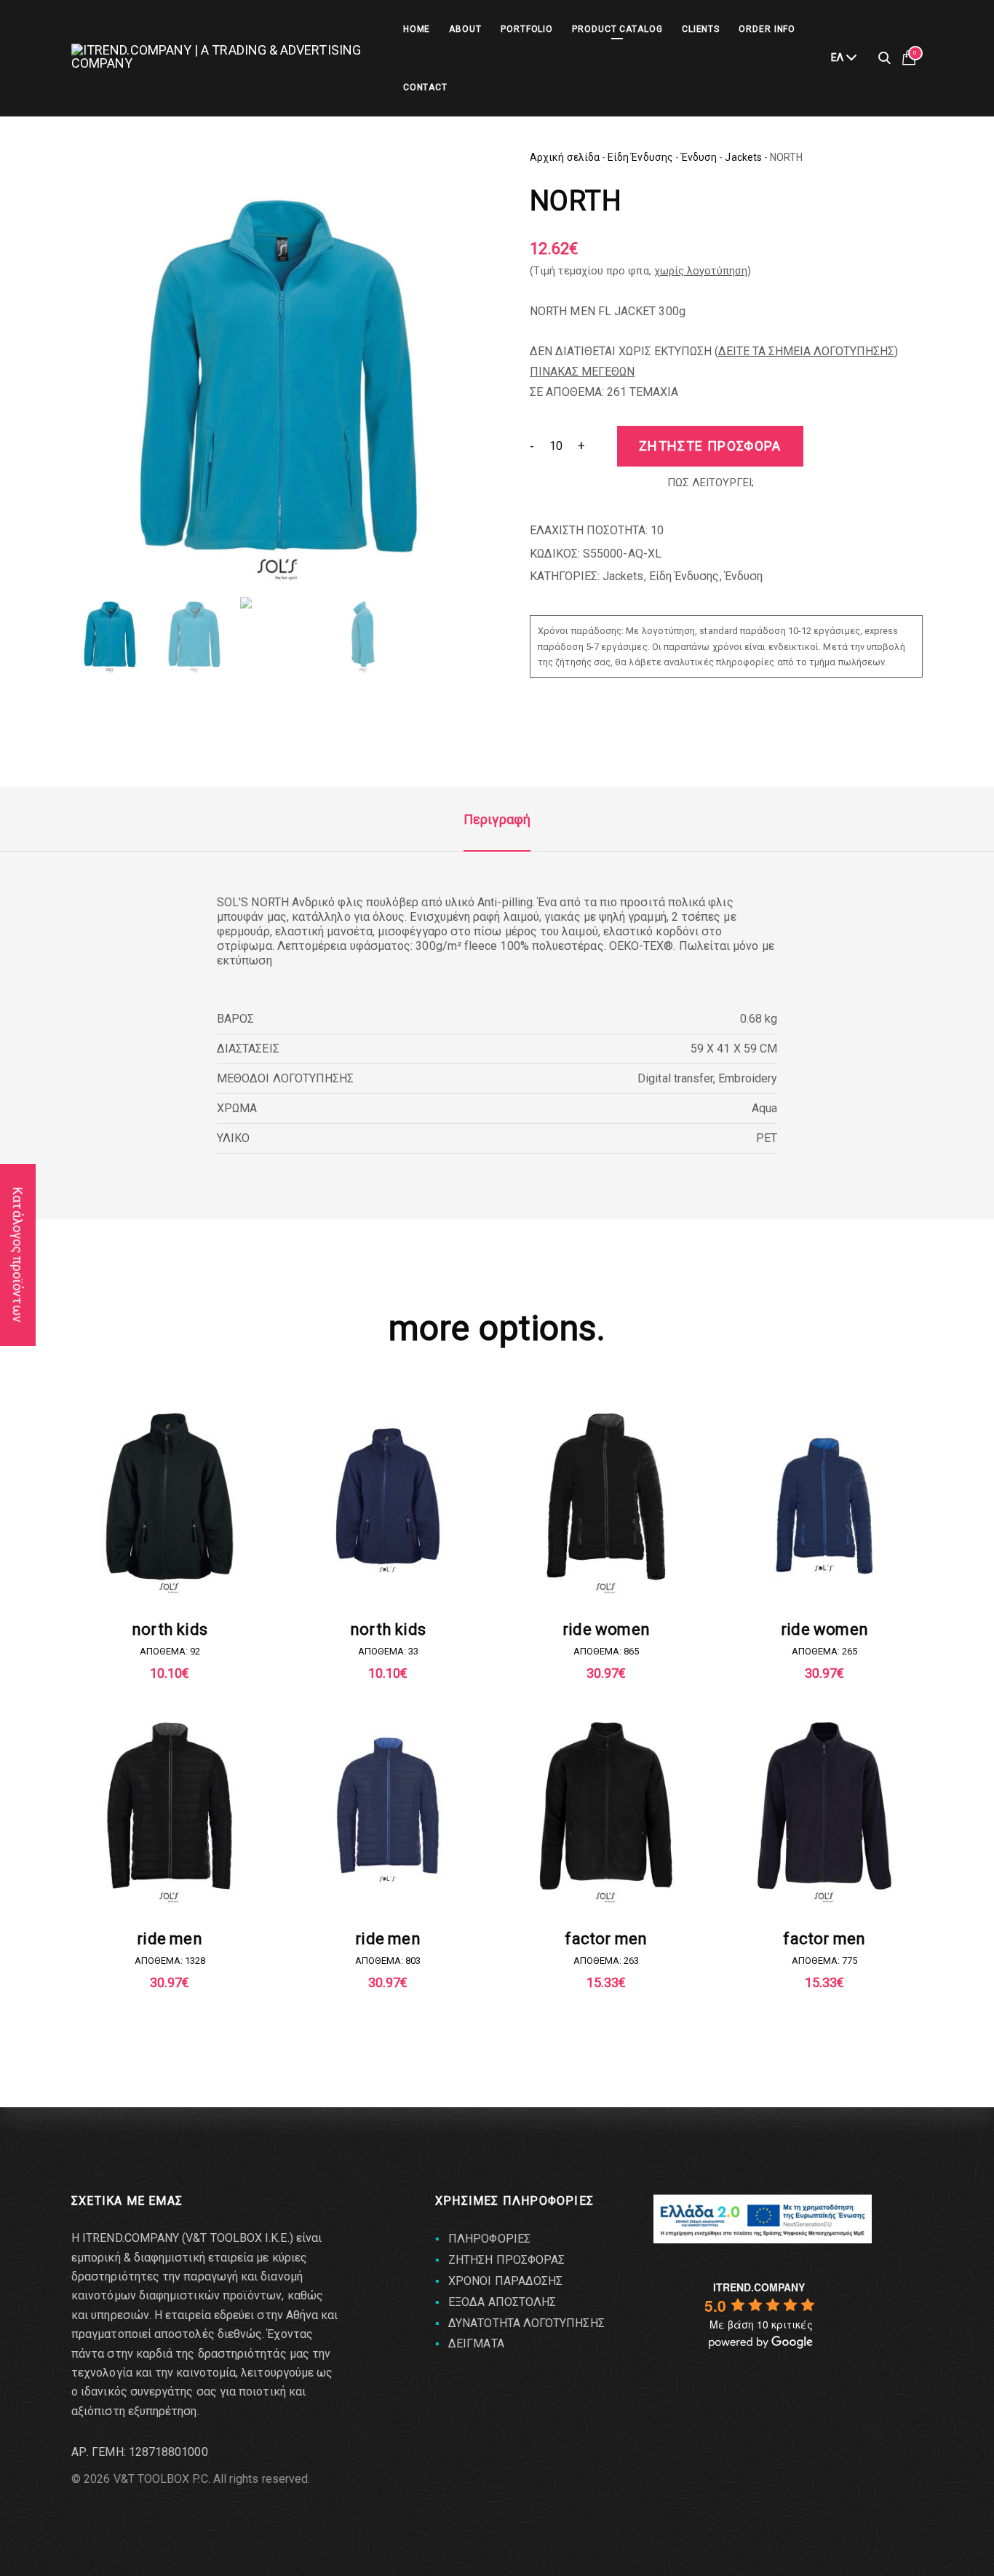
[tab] (497, 820)
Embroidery (748, 1078)
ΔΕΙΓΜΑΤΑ (476, 2343)
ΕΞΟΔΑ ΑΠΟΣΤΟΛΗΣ (502, 2302)
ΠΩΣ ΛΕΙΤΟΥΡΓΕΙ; (711, 483)
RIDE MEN (170, 1939)
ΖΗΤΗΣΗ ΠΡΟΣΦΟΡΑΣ (506, 2260)
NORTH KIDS (170, 1629)
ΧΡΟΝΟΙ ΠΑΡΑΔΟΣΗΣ (505, 2281)
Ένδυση (699, 157)
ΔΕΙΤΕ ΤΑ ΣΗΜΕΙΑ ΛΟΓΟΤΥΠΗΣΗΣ (806, 351)
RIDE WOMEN (606, 1629)
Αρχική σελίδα (565, 157)
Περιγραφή (497, 819)
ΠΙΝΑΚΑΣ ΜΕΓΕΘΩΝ (582, 372)
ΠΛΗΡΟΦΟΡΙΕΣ (489, 2239)
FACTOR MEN (606, 1939)
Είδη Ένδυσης (640, 157)
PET (767, 1138)
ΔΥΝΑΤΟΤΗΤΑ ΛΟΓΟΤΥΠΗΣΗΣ (526, 2323)
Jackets (743, 157)
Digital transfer (675, 1078)
